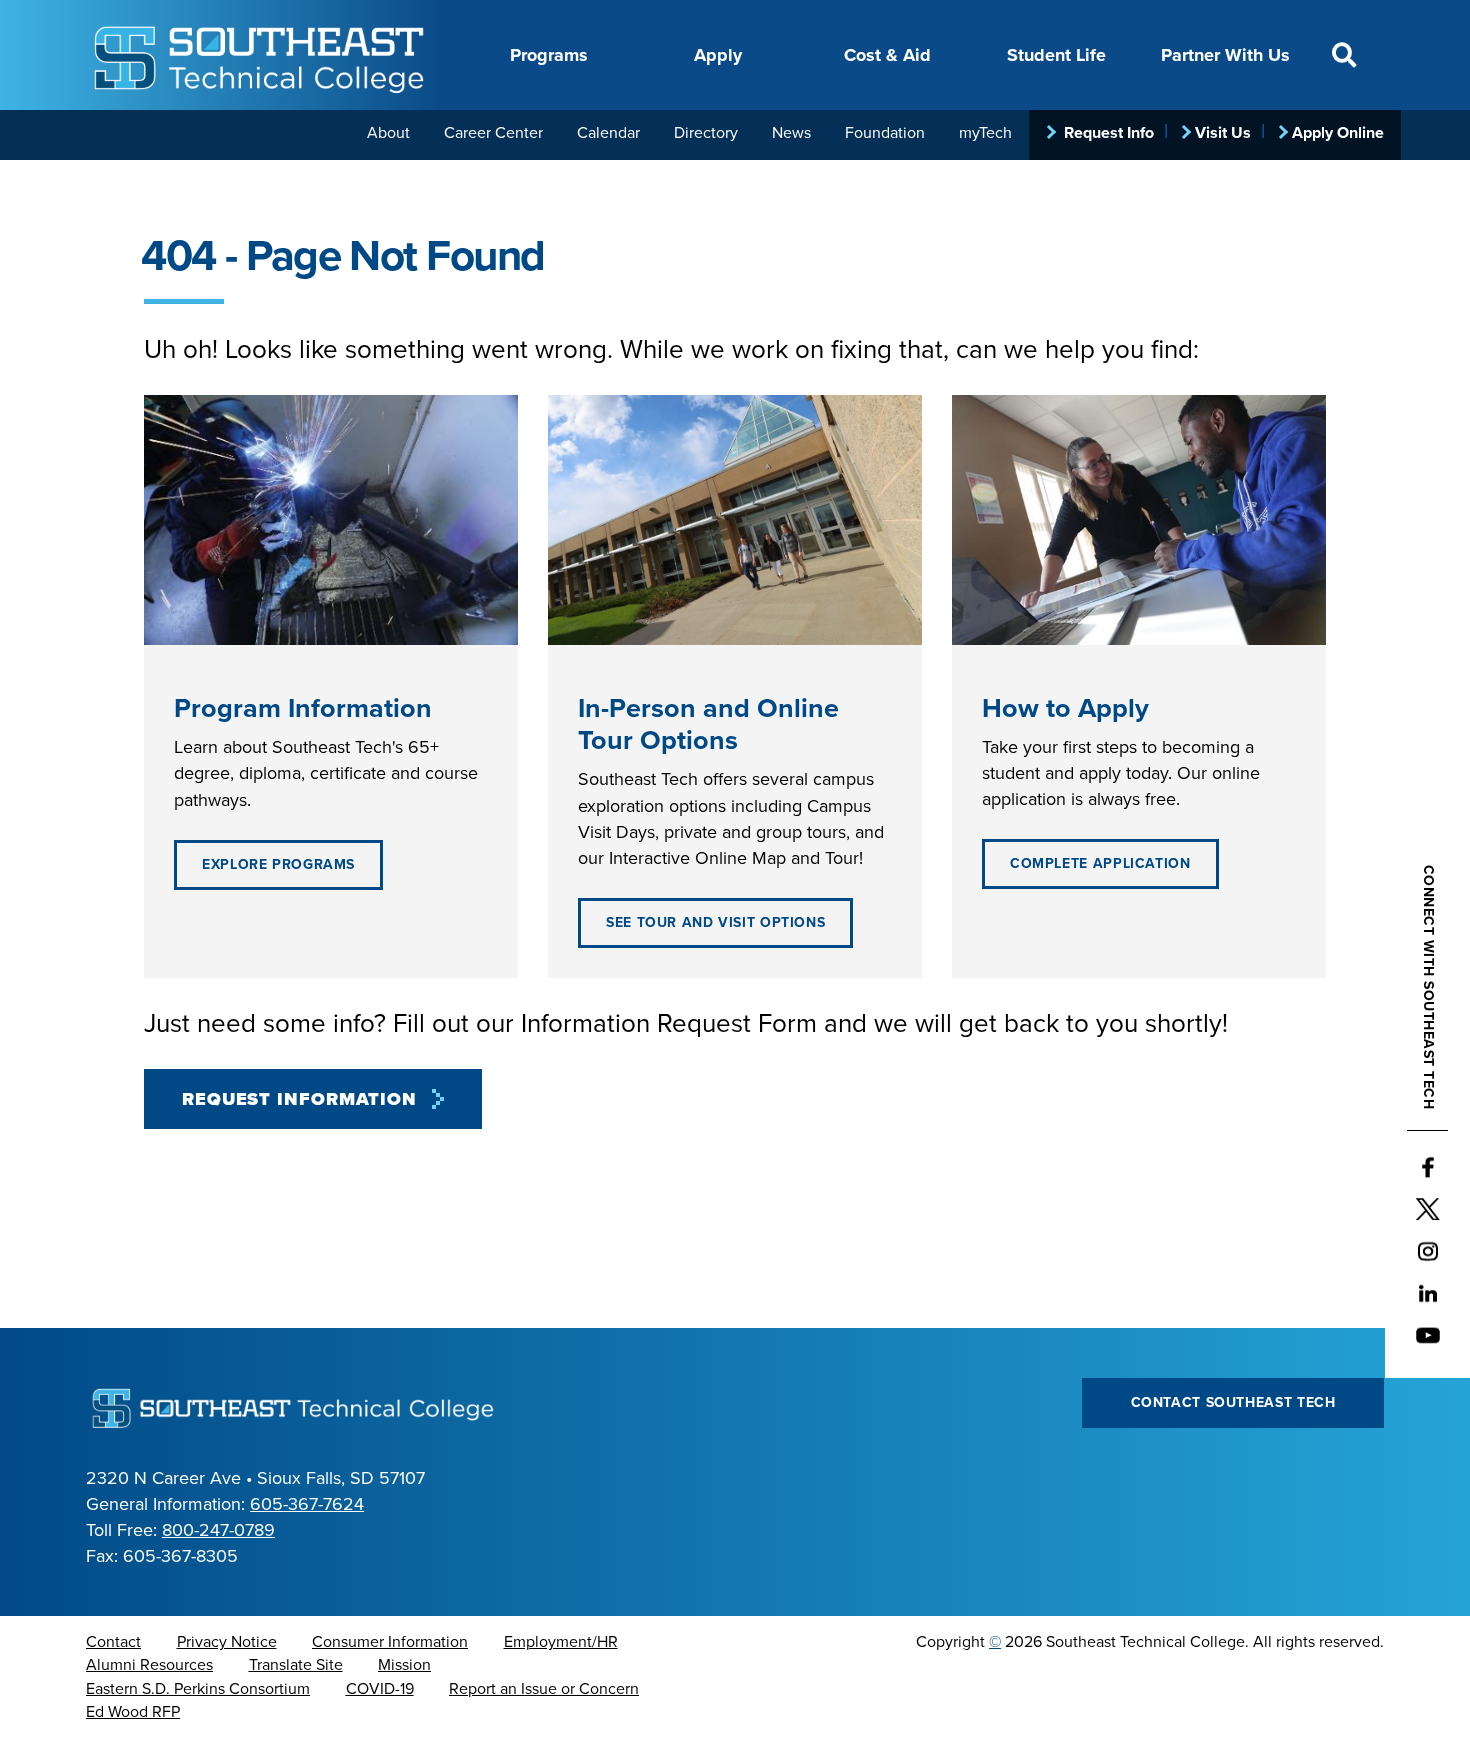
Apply (718, 55)
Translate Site (296, 1665)
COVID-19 (380, 1689)
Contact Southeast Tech (1233, 1402)
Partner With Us (1225, 55)
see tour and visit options (715, 922)
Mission (404, 1665)
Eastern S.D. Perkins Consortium (198, 1689)
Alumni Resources (149, 1665)
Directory (706, 133)
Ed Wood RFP (133, 1712)
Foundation (885, 133)
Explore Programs (278, 864)
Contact (113, 1642)
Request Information (299, 1099)
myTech (985, 133)
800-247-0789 (218, 1530)
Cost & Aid (887, 55)
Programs (549, 55)
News (791, 133)
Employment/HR (561, 1642)
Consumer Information (390, 1642)
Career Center (493, 133)
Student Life (1056, 55)
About (388, 133)
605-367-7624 (307, 1504)
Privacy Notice (227, 1642)
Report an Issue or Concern (544, 1689)
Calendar (608, 133)
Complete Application (1100, 863)
